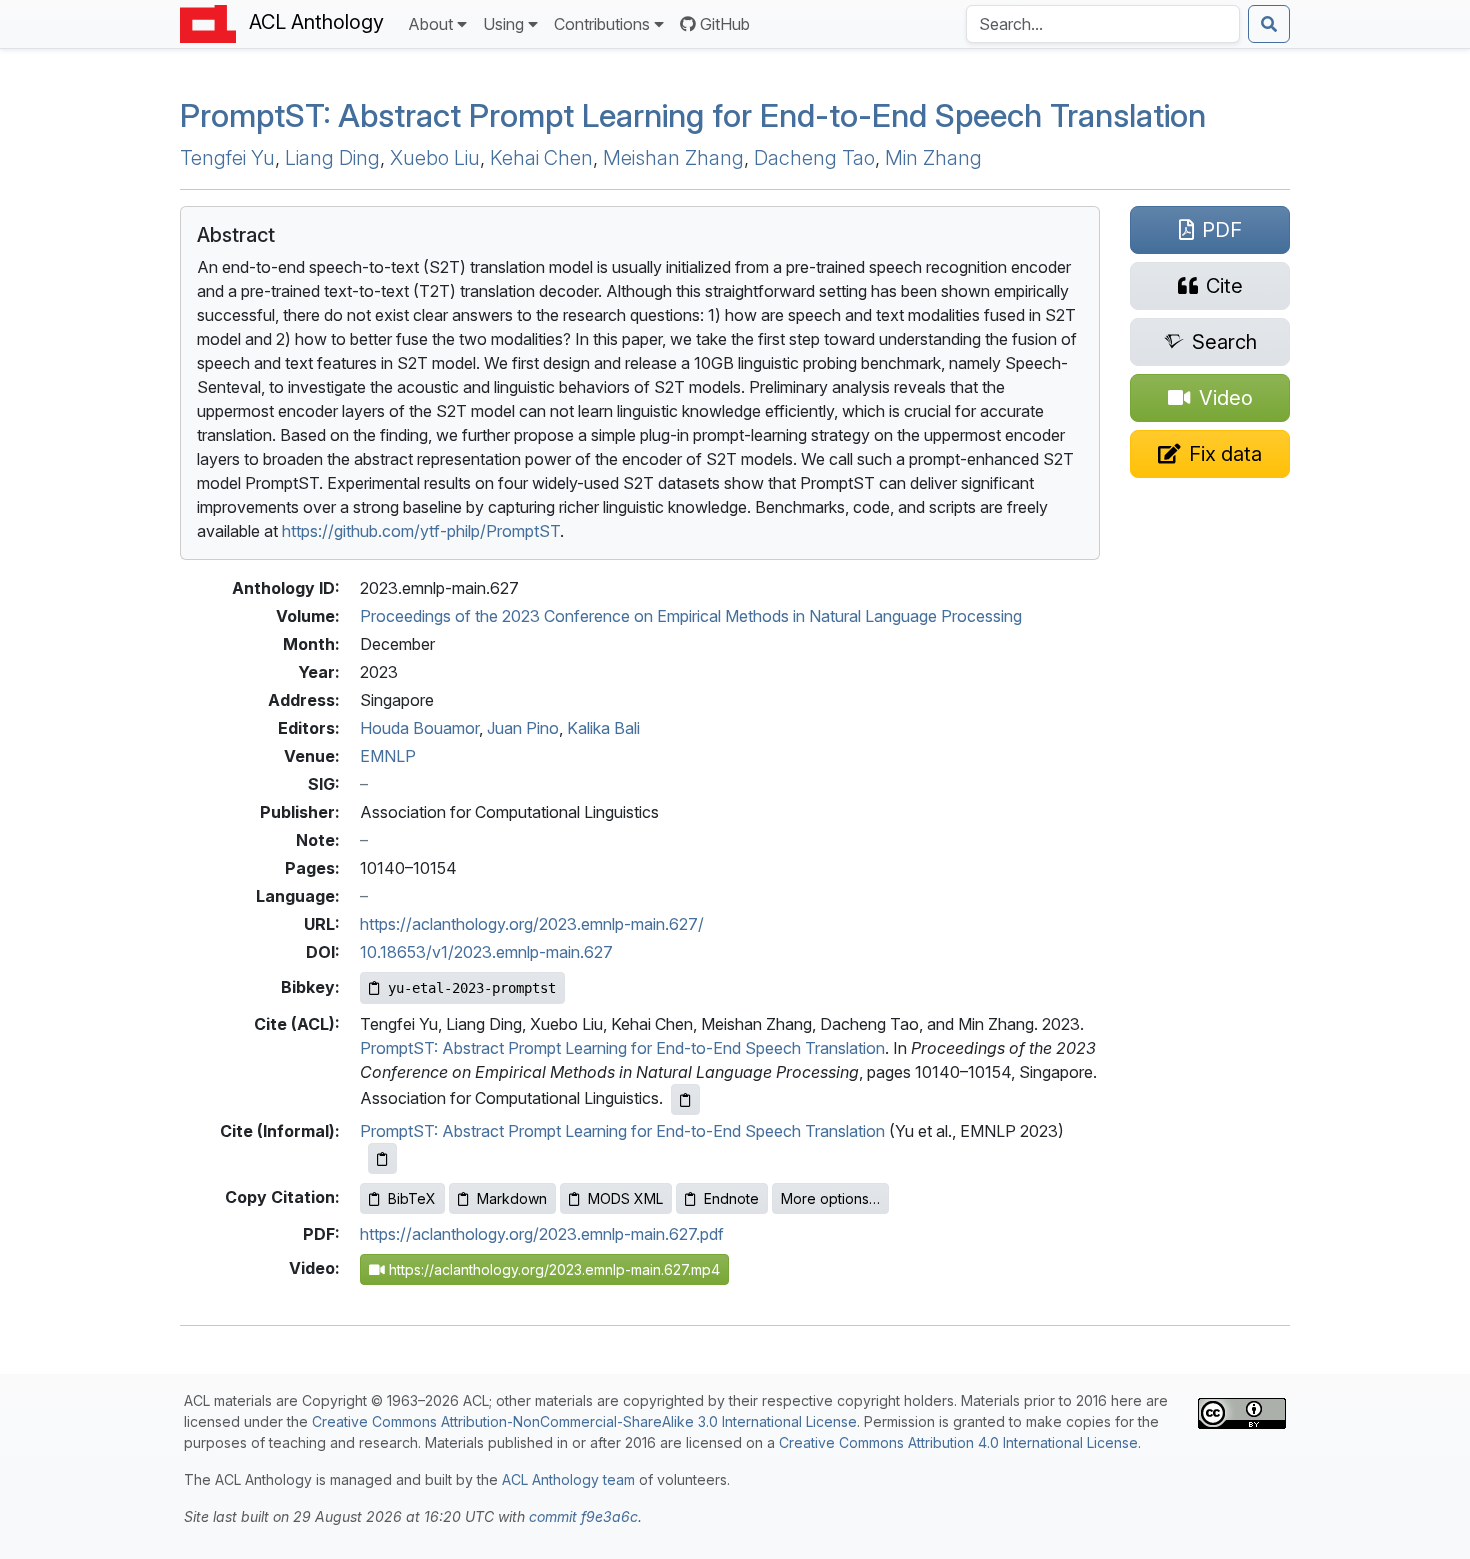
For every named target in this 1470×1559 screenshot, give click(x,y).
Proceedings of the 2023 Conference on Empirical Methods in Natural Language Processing (691, 616)
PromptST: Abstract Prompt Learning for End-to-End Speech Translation (622, 1048)
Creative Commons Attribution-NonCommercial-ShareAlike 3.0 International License (584, 1421)
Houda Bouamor (419, 728)
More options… (830, 1198)
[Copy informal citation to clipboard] (382, 1158)
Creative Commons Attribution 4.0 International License (958, 1442)
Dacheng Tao (814, 158)
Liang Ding (332, 158)
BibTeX (412, 1198)
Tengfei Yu (227, 158)
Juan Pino (523, 728)
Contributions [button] (602, 24)
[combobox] (1103, 24)
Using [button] (503, 24)
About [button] (430, 24)
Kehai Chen (541, 158)
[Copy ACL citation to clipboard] (685, 1099)
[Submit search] (1269, 24)
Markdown (512, 1198)
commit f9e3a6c (583, 1516)
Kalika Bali (603, 728)
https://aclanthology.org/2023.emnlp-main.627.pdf (542, 1234)
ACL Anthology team (568, 1479)
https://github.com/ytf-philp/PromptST (421, 531)
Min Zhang (933, 158)
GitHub (725, 24)
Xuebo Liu (435, 158)
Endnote (731, 1198)
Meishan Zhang (673, 158)
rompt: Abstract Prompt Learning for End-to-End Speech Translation (693, 115)
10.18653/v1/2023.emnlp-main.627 (486, 952)
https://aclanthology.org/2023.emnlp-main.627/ (532, 924)
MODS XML (625, 1198)
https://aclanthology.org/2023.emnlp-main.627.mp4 (552, 1269)
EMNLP (388, 756)
